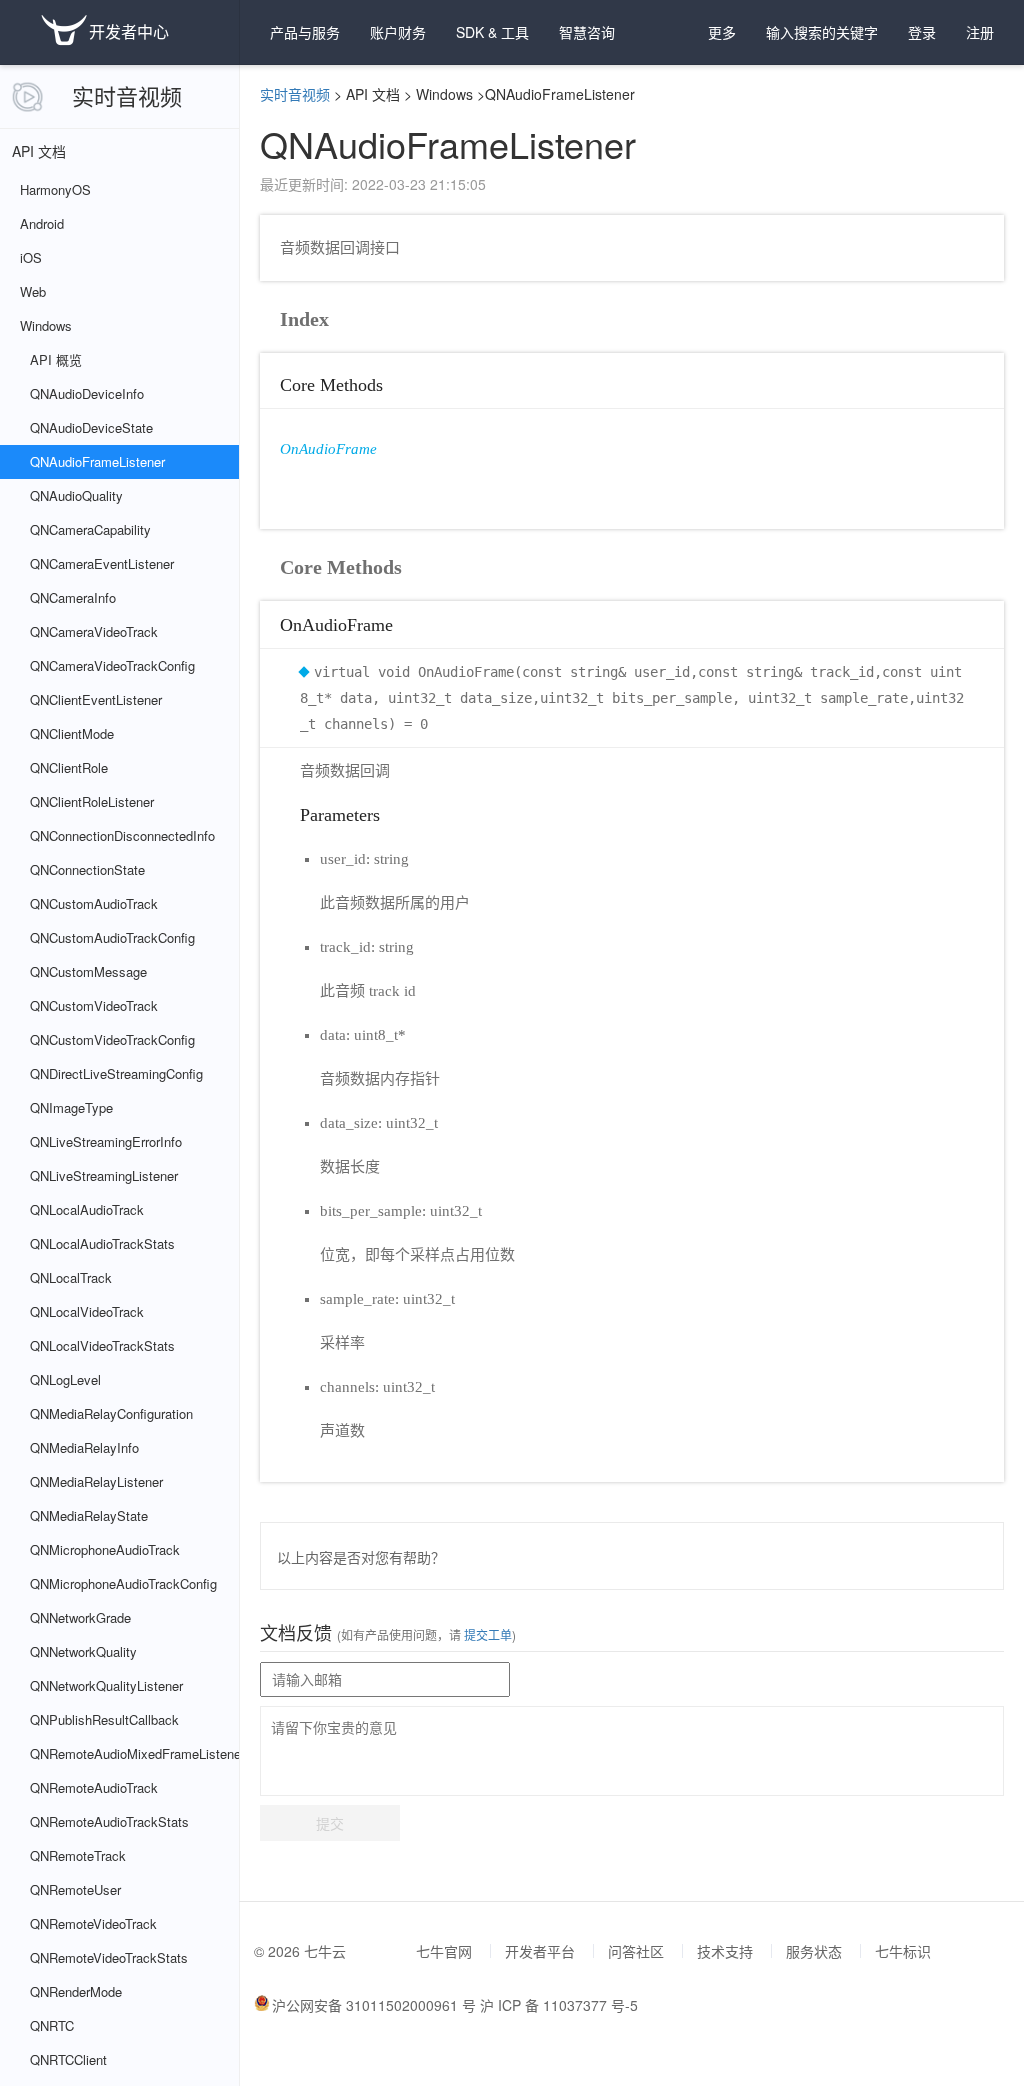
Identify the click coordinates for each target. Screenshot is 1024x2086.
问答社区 (636, 1951)
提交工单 (486, 1634)
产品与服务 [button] (305, 32)
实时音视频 (127, 95)
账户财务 (398, 32)
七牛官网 (444, 1951)
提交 (330, 1823)
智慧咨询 (587, 32)
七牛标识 (903, 1951)
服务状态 (814, 1951)
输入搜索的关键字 (822, 32)
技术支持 (725, 1951)
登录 (922, 32)
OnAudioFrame (328, 449)
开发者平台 (540, 1951)
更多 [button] (722, 32)
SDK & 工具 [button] (492, 32)
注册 (980, 32)
